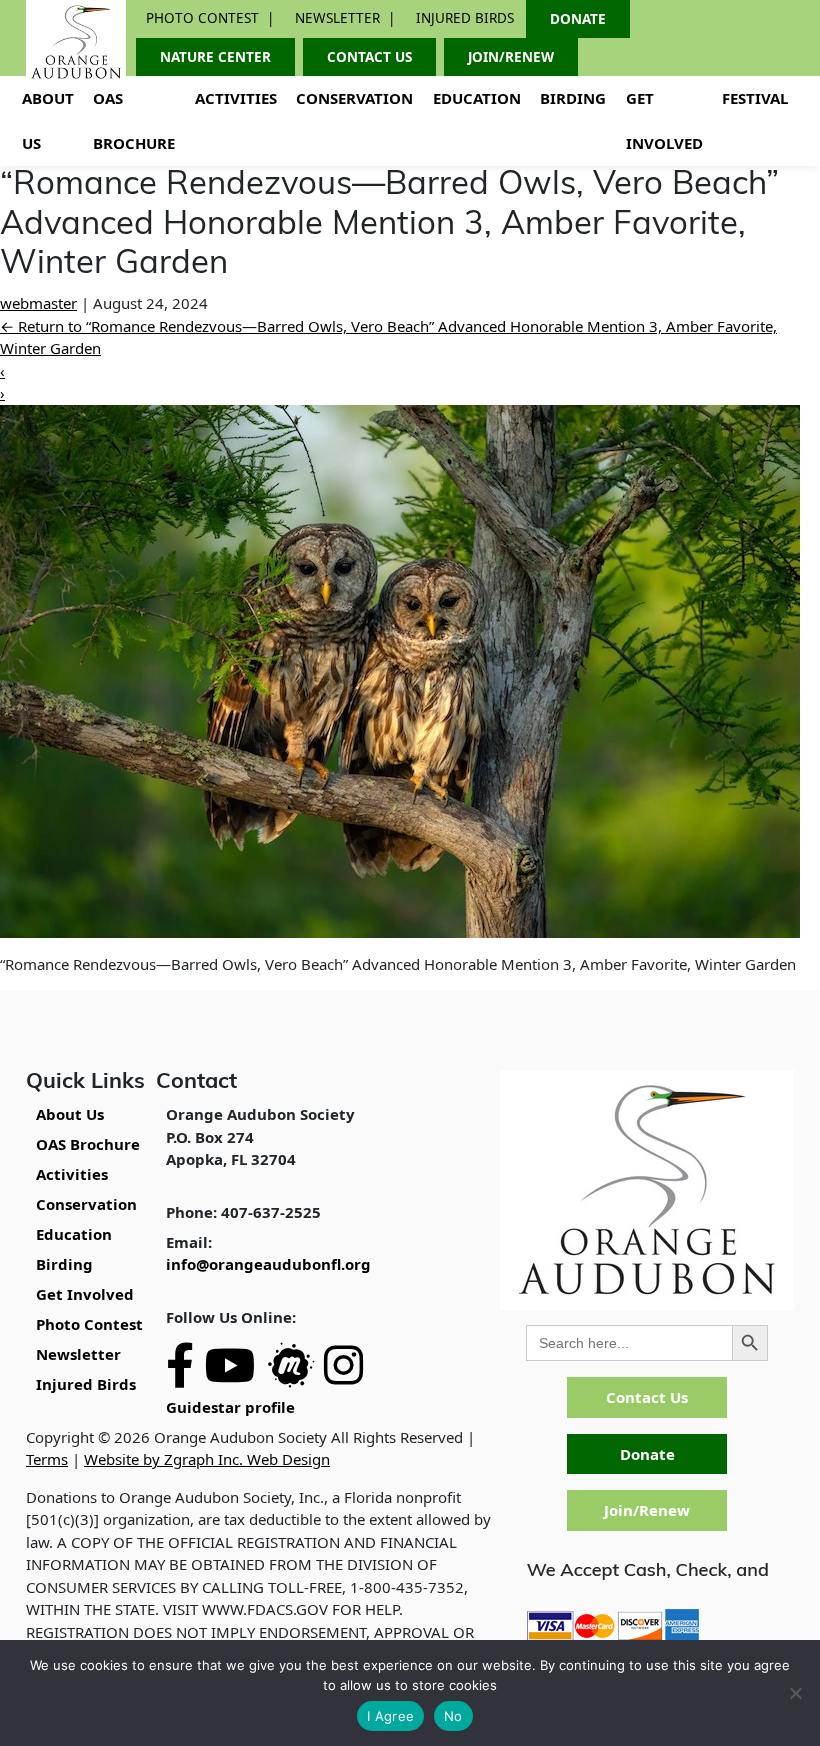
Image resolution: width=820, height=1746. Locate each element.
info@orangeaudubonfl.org (268, 1264)
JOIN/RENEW (511, 57)
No (453, 1716)
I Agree (390, 1716)
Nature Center (215, 57)
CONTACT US (369, 57)
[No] (795, 1693)
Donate (647, 1454)
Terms (47, 1459)
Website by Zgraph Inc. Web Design (207, 1459)
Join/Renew (647, 1510)
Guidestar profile (230, 1407)
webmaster (38, 303)
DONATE (578, 19)
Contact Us (647, 1397)
